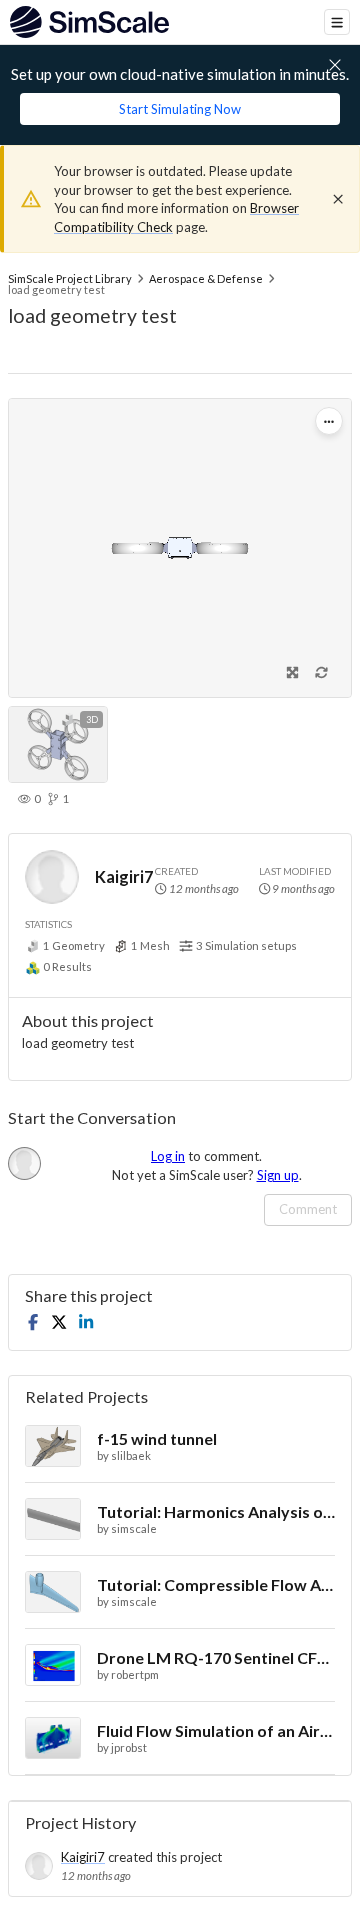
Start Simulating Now (180, 109)
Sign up (278, 1175)
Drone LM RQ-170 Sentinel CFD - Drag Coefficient (216, 1657)
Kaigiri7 (124, 876)
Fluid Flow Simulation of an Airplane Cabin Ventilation (216, 1730)
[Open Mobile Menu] (337, 22)
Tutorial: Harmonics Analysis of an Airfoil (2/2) (216, 1511)
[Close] (338, 199)
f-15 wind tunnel (157, 1438)
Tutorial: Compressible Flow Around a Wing (216, 1584)
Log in (168, 1156)
